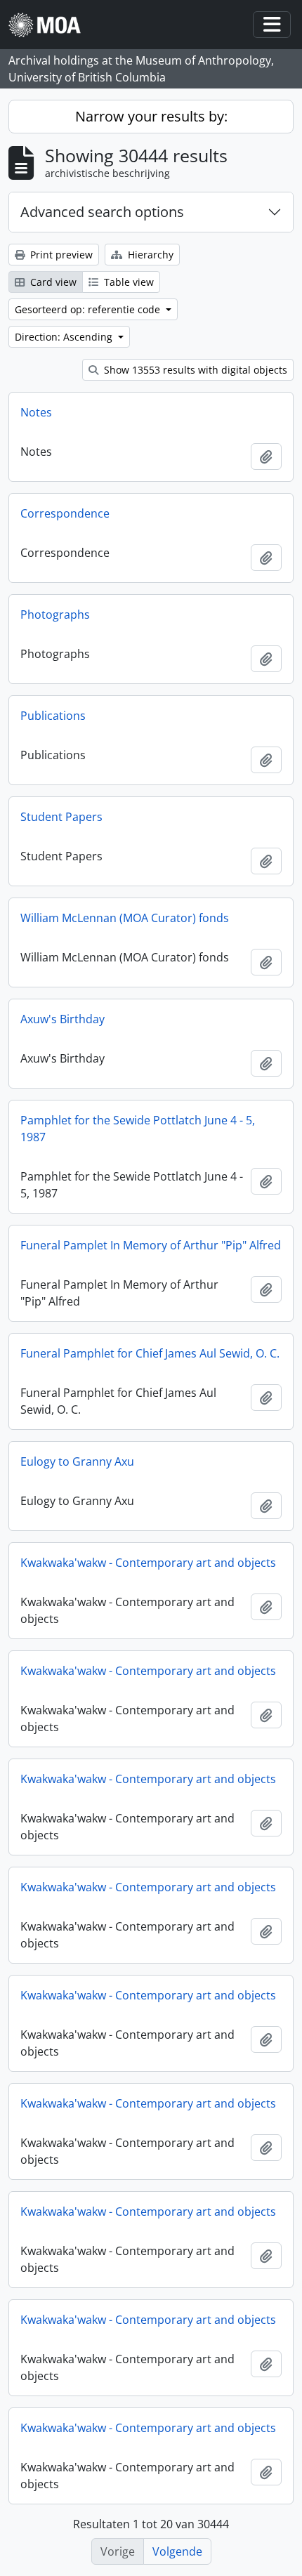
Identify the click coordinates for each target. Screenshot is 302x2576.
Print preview (60, 255)
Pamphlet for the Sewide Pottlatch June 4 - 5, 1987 (138, 1129)
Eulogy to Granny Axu (77, 1461)
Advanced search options (102, 212)
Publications (53, 716)
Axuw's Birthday (63, 1019)
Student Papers (61, 817)
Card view (52, 282)
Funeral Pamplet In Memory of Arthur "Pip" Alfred (151, 1245)
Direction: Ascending (65, 337)
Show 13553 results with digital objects (194, 370)
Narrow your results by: (151, 116)
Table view (127, 282)
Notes (36, 412)
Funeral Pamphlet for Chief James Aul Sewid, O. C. (150, 1353)
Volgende (177, 2551)
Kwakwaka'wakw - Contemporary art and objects (148, 1563)
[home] (50, 25)
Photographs (55, 615)
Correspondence (65, 513)
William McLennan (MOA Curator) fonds (125, 918)
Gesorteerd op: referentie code (89, 309)
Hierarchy (149, 255)
